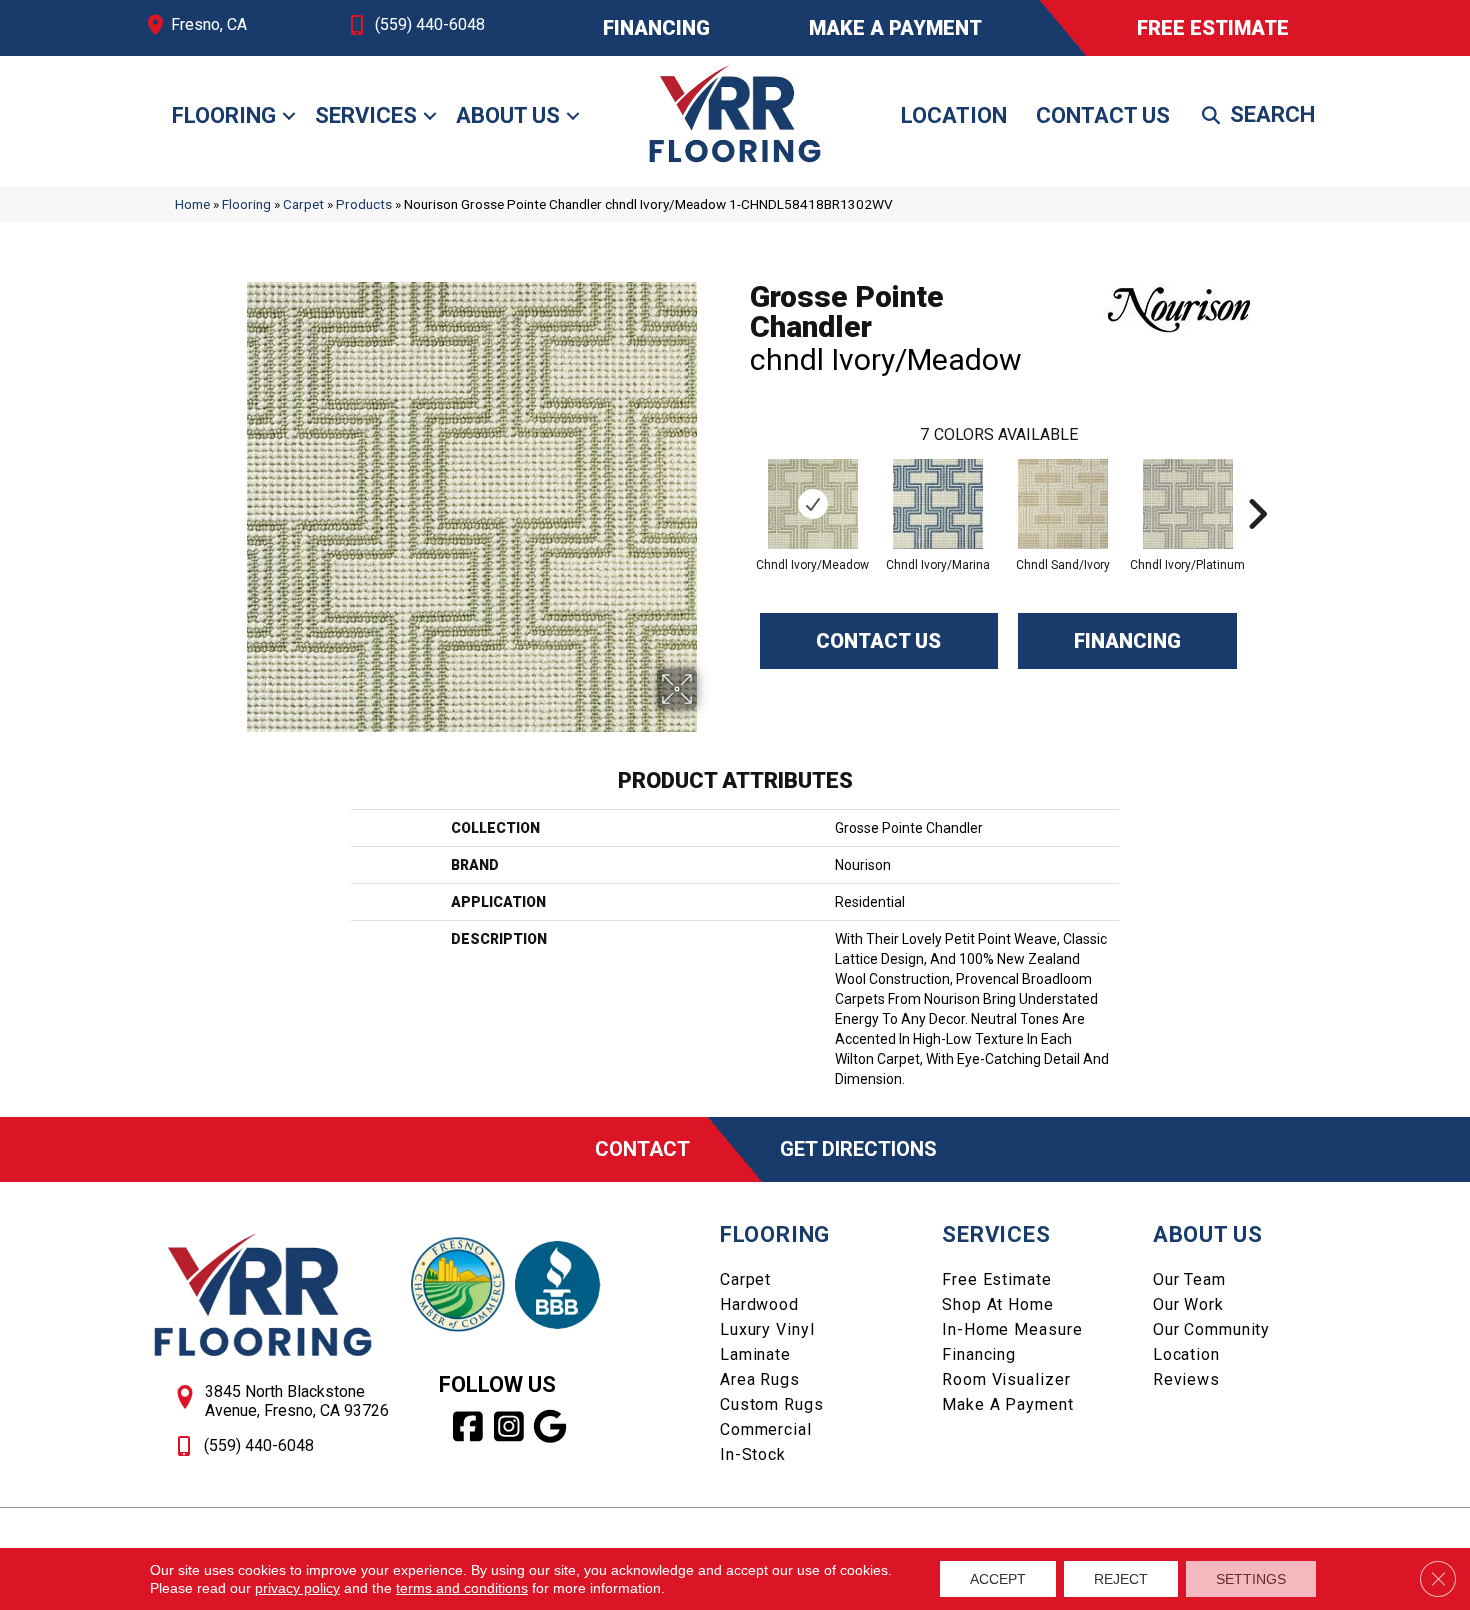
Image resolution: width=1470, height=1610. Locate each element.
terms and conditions (462, 1588)
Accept (998, 1579)
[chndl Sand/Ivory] (1063, 504)
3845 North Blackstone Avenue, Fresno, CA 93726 (297, 1401)
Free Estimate (996, 1279)
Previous (740, 484)
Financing (1127, 641)
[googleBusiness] (550, 1427)
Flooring (224, 115)
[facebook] (468, 1427)
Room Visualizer (1006, 1379)
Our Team (1189, 1279)
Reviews (1186, 1379)
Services (366, 115)
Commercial (766, 1429)
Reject (1121, 1579)
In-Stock (753, 1454)
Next (1257, 484)
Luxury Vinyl (767, 1329)
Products (364, 204)
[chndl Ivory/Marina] (938, 504)
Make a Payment (1007, 1404)
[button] (289, 116)
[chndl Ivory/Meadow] (813, 504)
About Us (508, 115)
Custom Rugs (772, 1404)
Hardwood (759, 1304)
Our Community (1211, 1329)
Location (954, 115)
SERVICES (996, 1234)
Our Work (1188, 1304)
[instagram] (509, 1427)
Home (192, 204)
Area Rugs (760, 1379)
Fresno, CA (209, 24)
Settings (1251, 1579)
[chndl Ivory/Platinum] (1188, 504)
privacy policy (297, 1588)
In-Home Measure (1012, 1329)
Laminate (755, 1354)
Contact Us (1103, 115)
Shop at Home (998, 1304)
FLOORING (775, 1234)
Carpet (303, 204)
